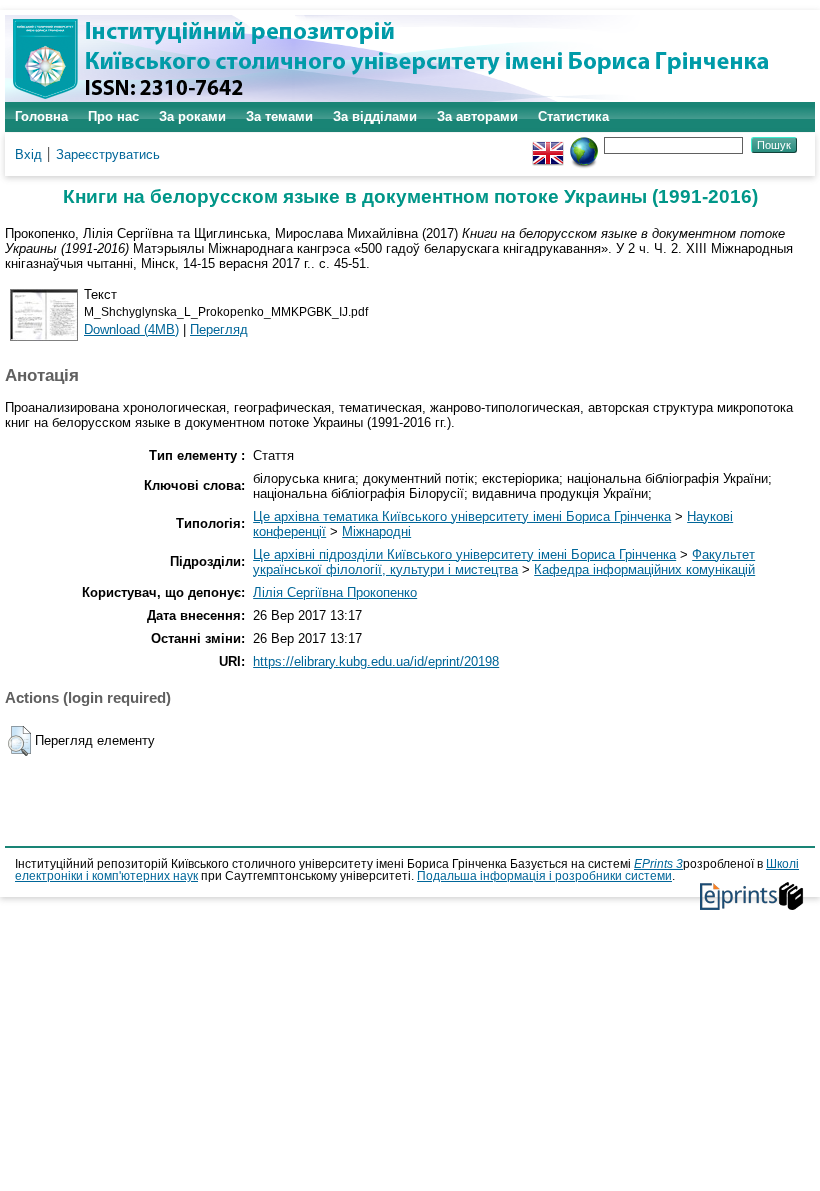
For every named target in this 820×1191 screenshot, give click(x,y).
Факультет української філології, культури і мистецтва (504, 562)
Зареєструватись (108, 154)
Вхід (28, 154)
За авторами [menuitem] (477, 116)
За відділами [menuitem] (375, 116)
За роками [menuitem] (192, 116)
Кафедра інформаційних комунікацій (644, 569)
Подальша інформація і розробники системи (544, 876)
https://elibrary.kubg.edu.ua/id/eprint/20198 (376, 661)
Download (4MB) (131, 329)
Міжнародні (376, 531)
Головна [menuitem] (41, 116)
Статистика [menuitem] (573, 116)
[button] (19, 741)
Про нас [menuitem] (113, 116)
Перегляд (219, 329)
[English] (548, 144)
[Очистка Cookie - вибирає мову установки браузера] (584, 144)
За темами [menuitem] (279, 116)
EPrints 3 (658, 864)
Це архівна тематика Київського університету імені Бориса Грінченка (462, 516)
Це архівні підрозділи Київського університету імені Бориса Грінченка (464, 554)
